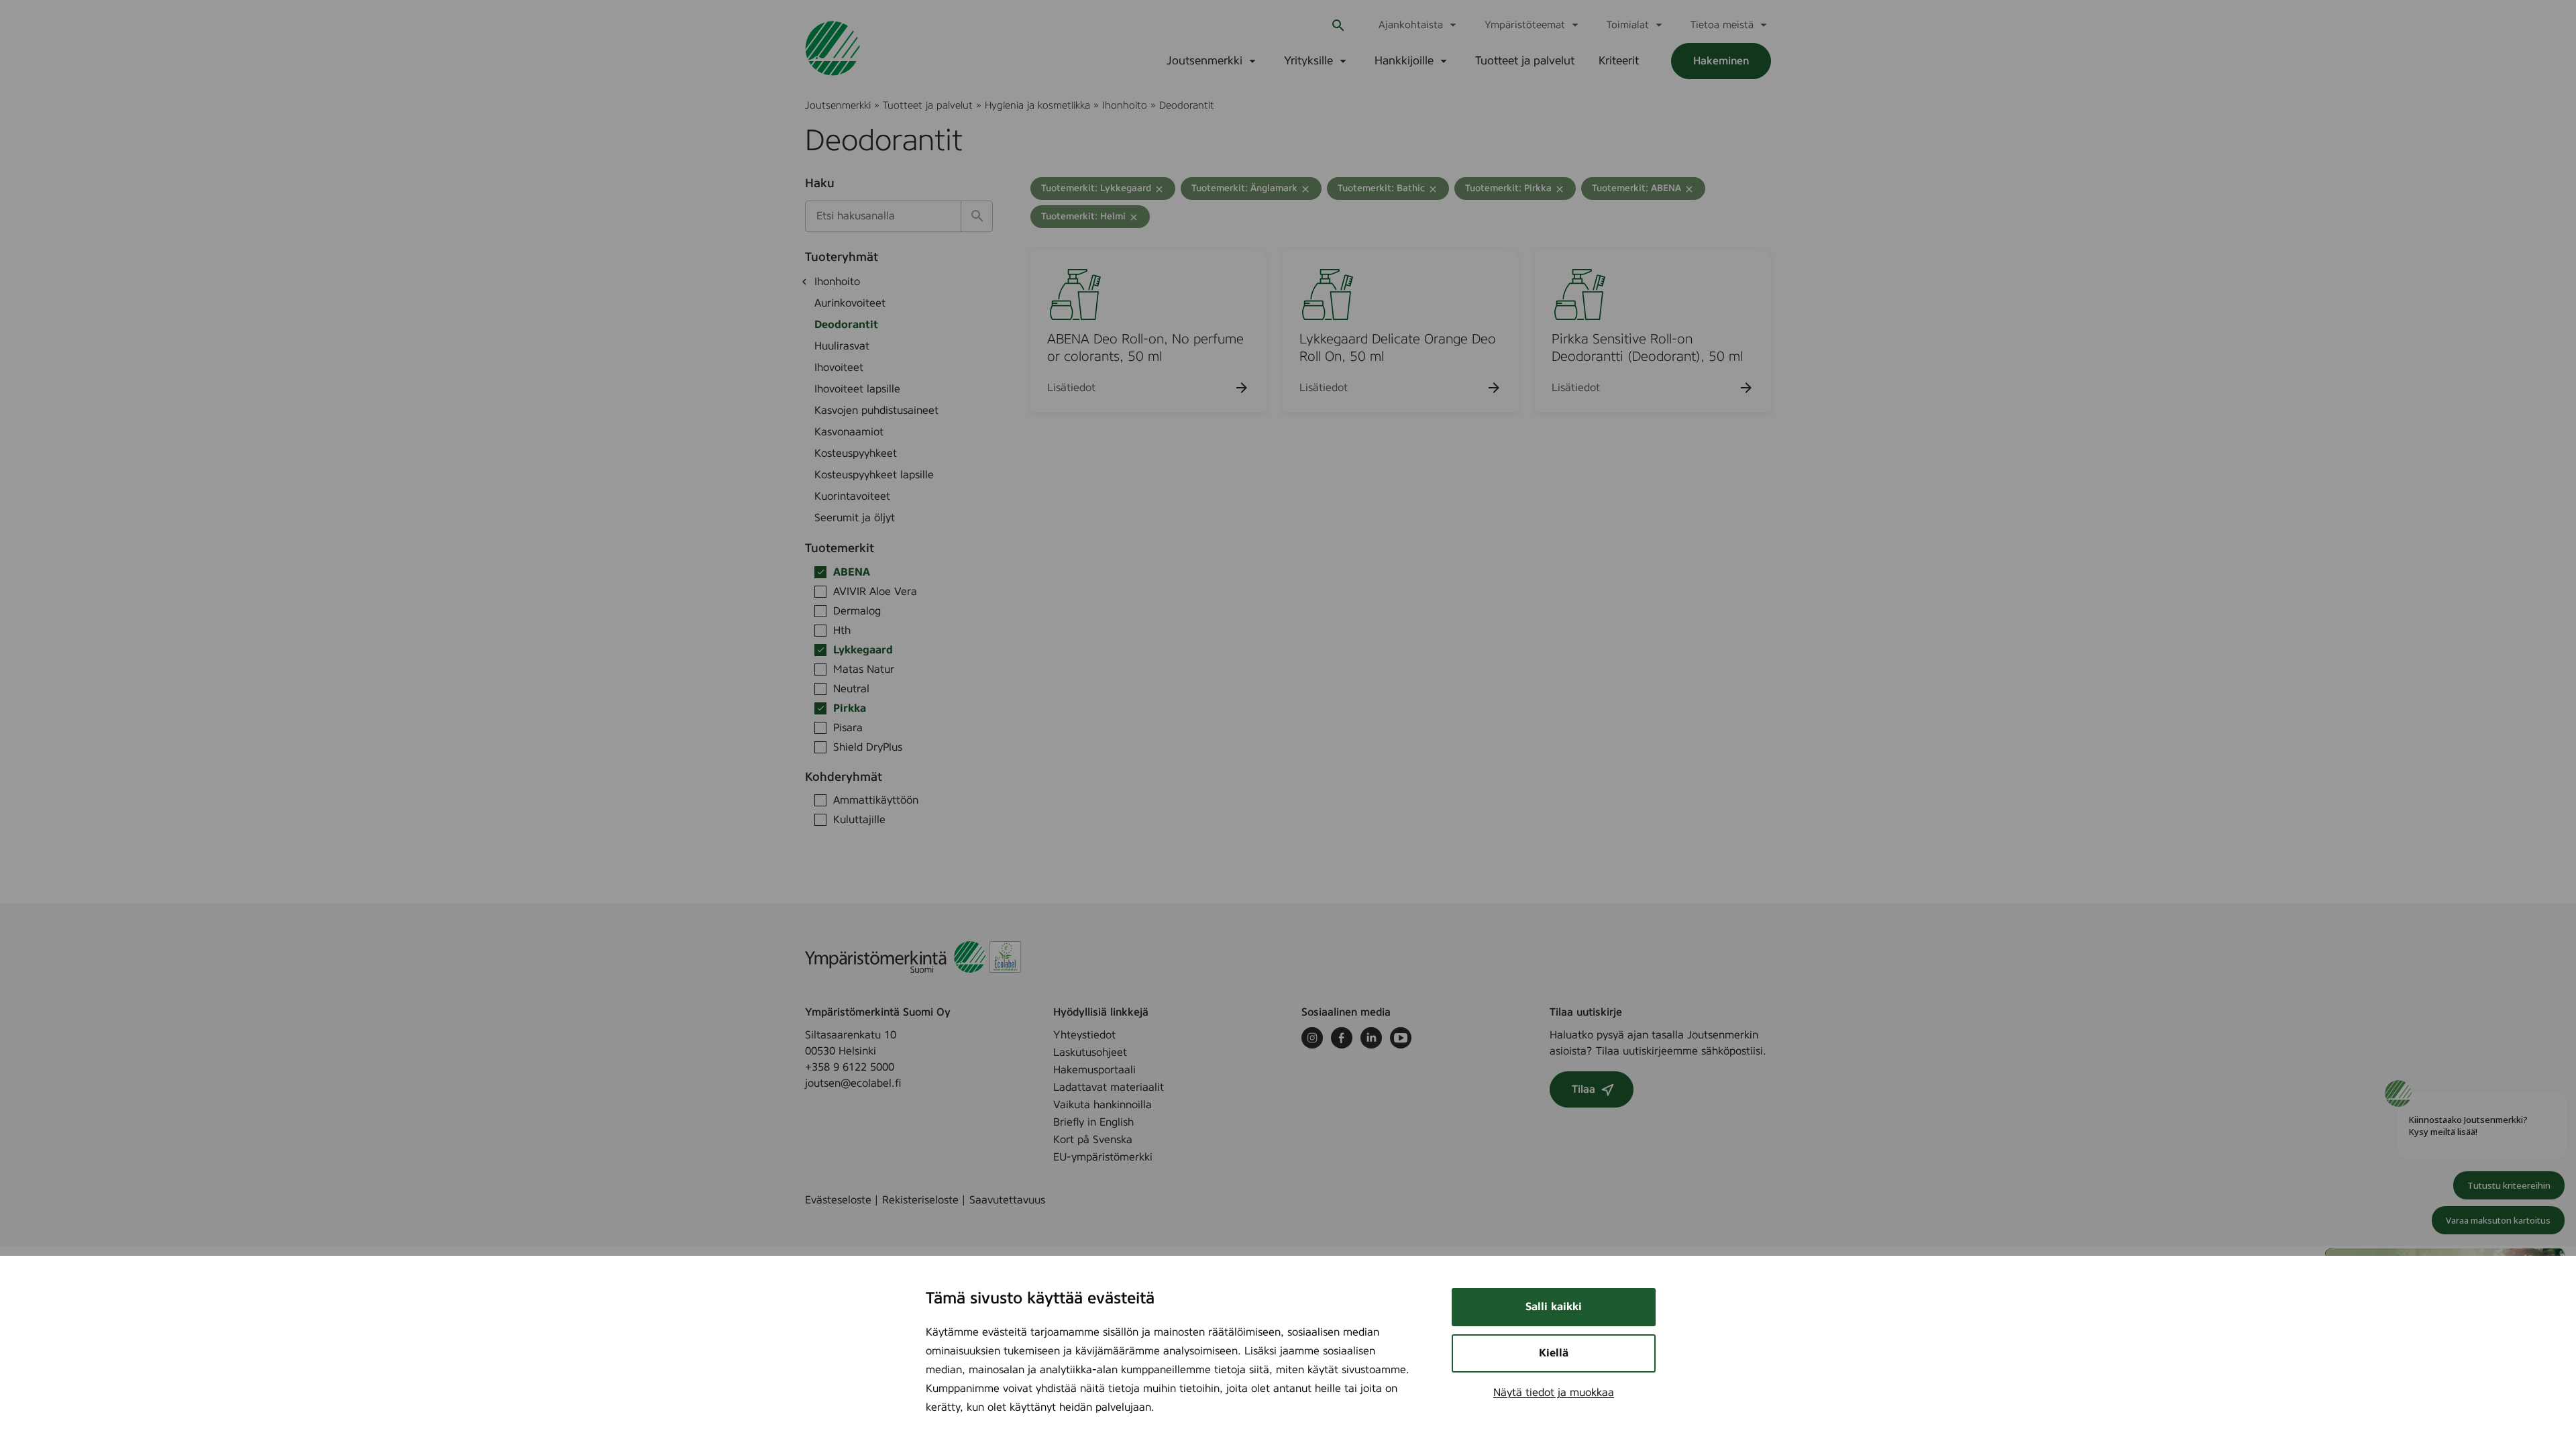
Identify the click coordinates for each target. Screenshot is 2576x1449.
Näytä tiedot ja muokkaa (1554, 1393)
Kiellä (1554, 1353)
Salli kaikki (1554, 1307)
